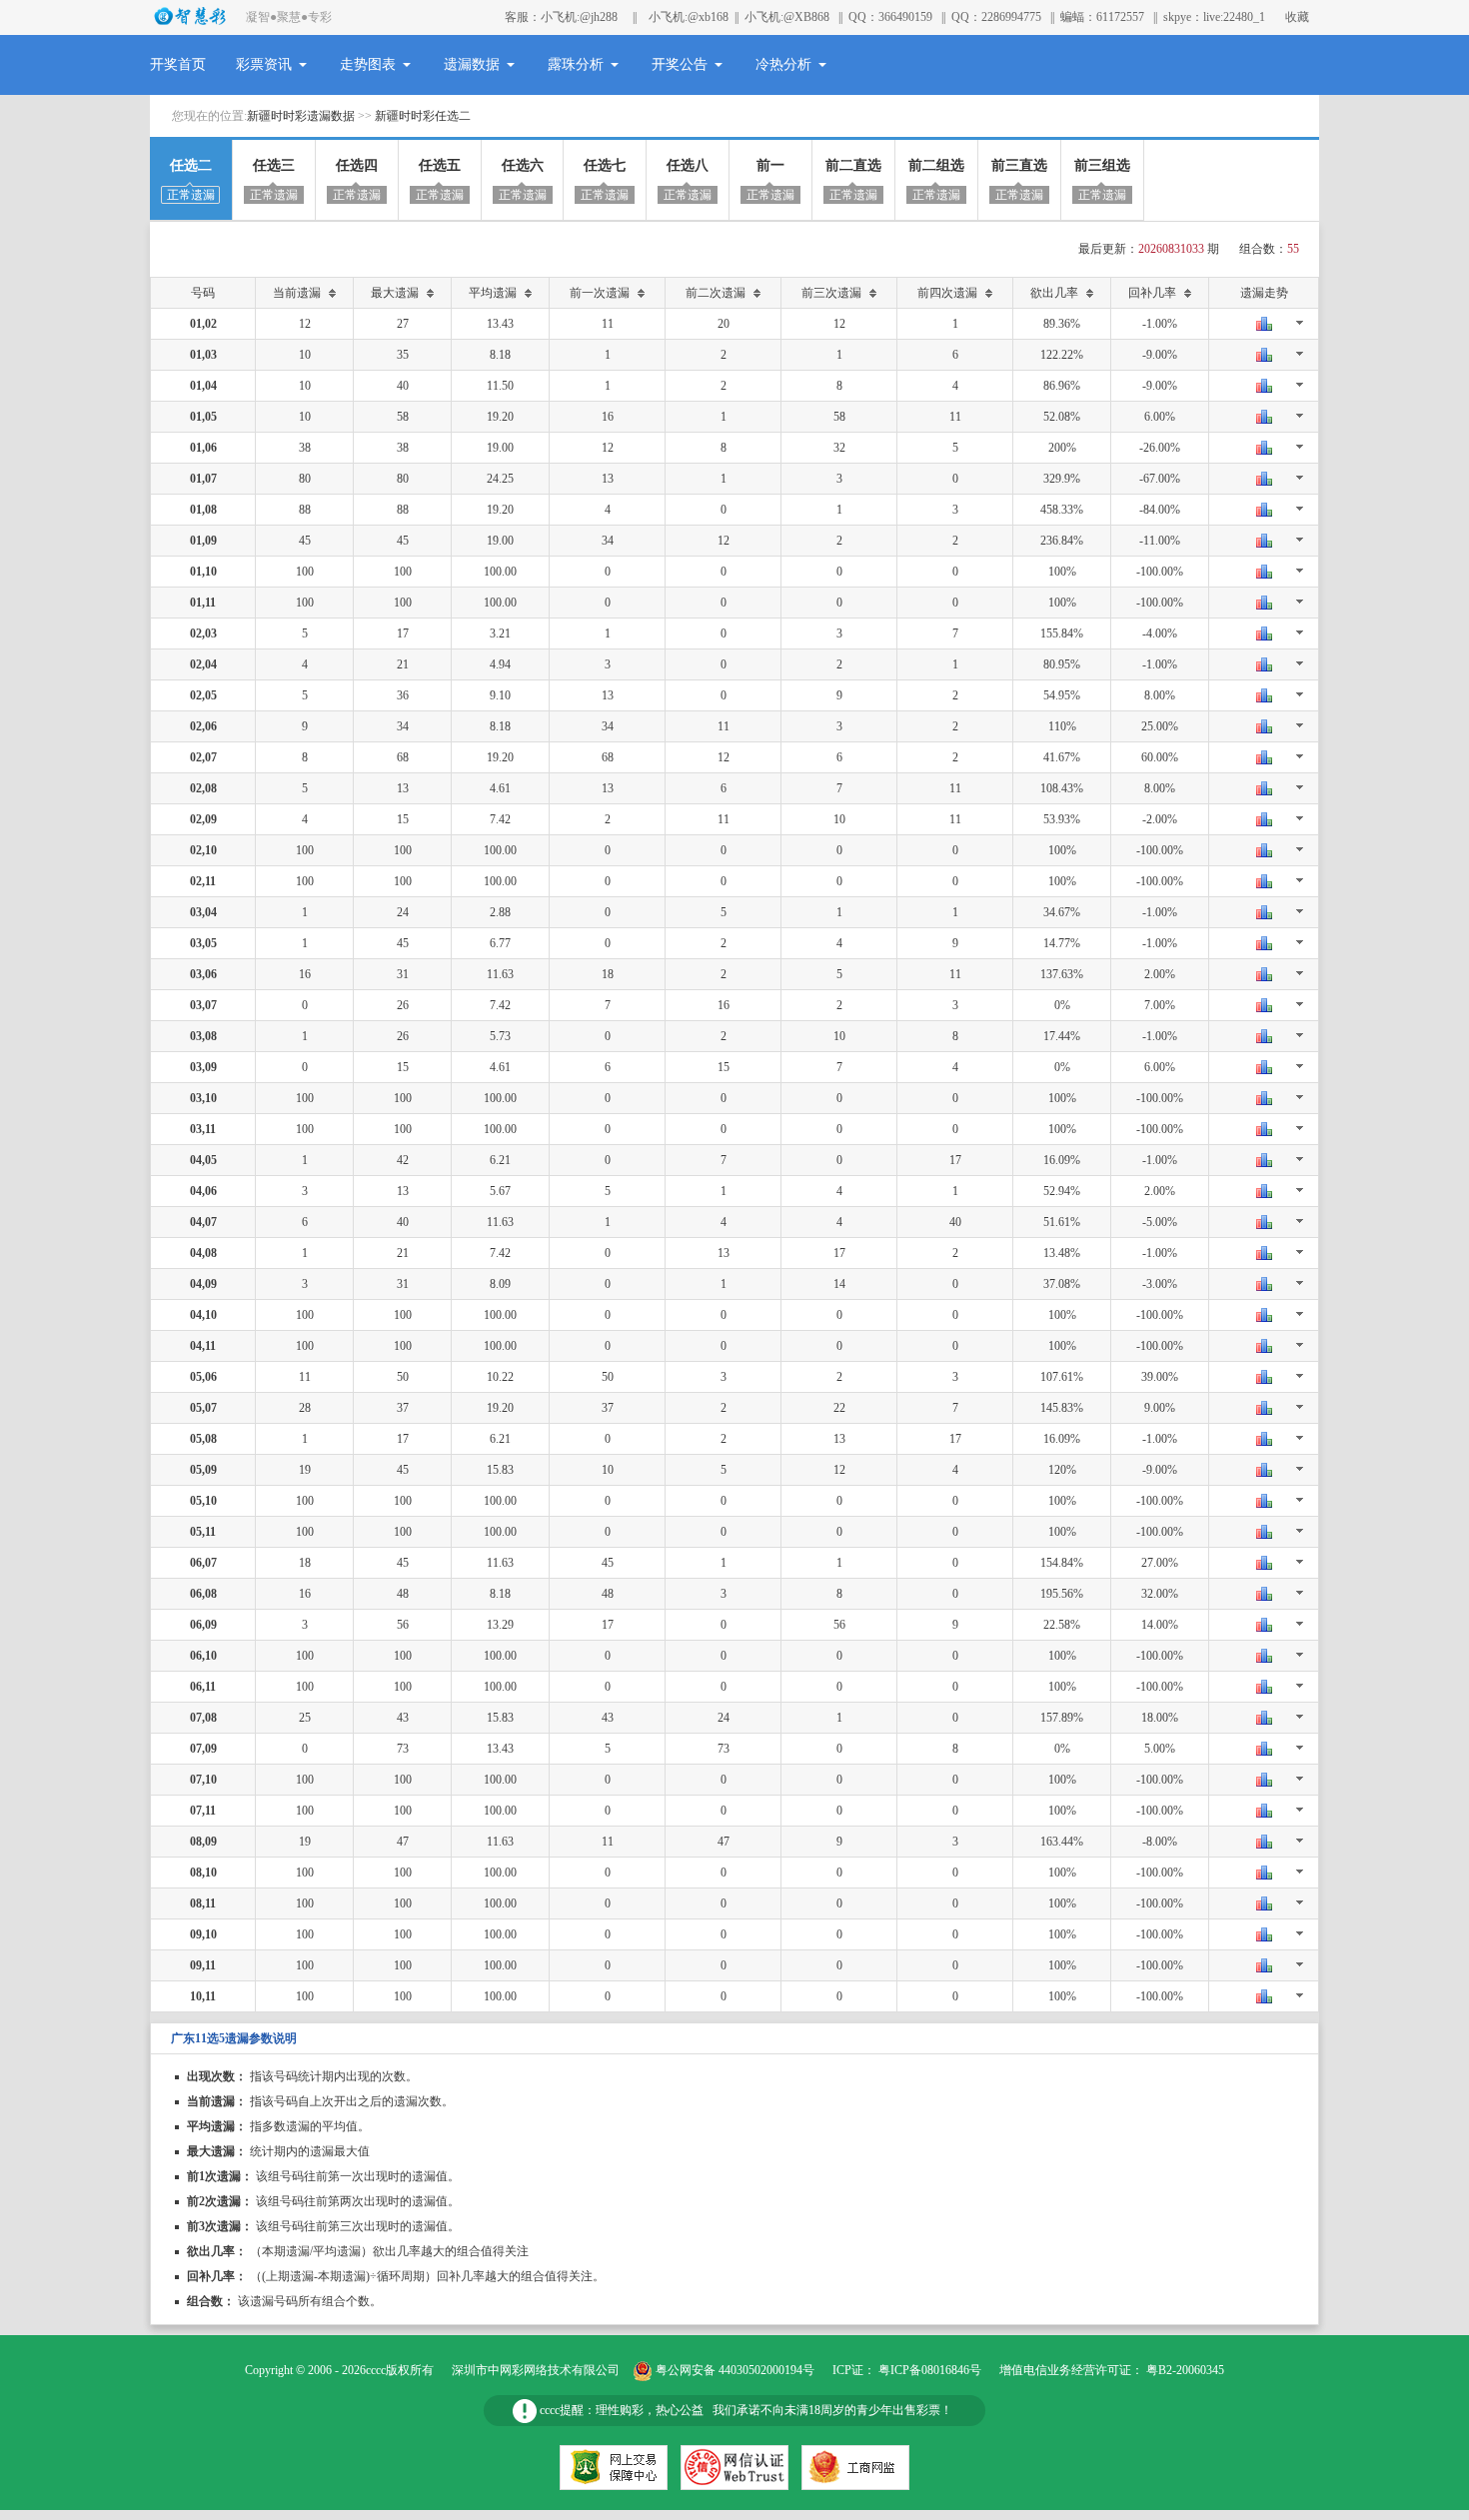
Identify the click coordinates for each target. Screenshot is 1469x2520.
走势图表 (368, 64)
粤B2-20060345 (1185, 2370)
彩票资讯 (264, 64)
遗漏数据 (472, 64)
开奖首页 (178, 64)
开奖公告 (680, 64)
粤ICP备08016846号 (930, 2370)
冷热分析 (783, 64)
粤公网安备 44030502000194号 (735, 2370)
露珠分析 (576, 64)
